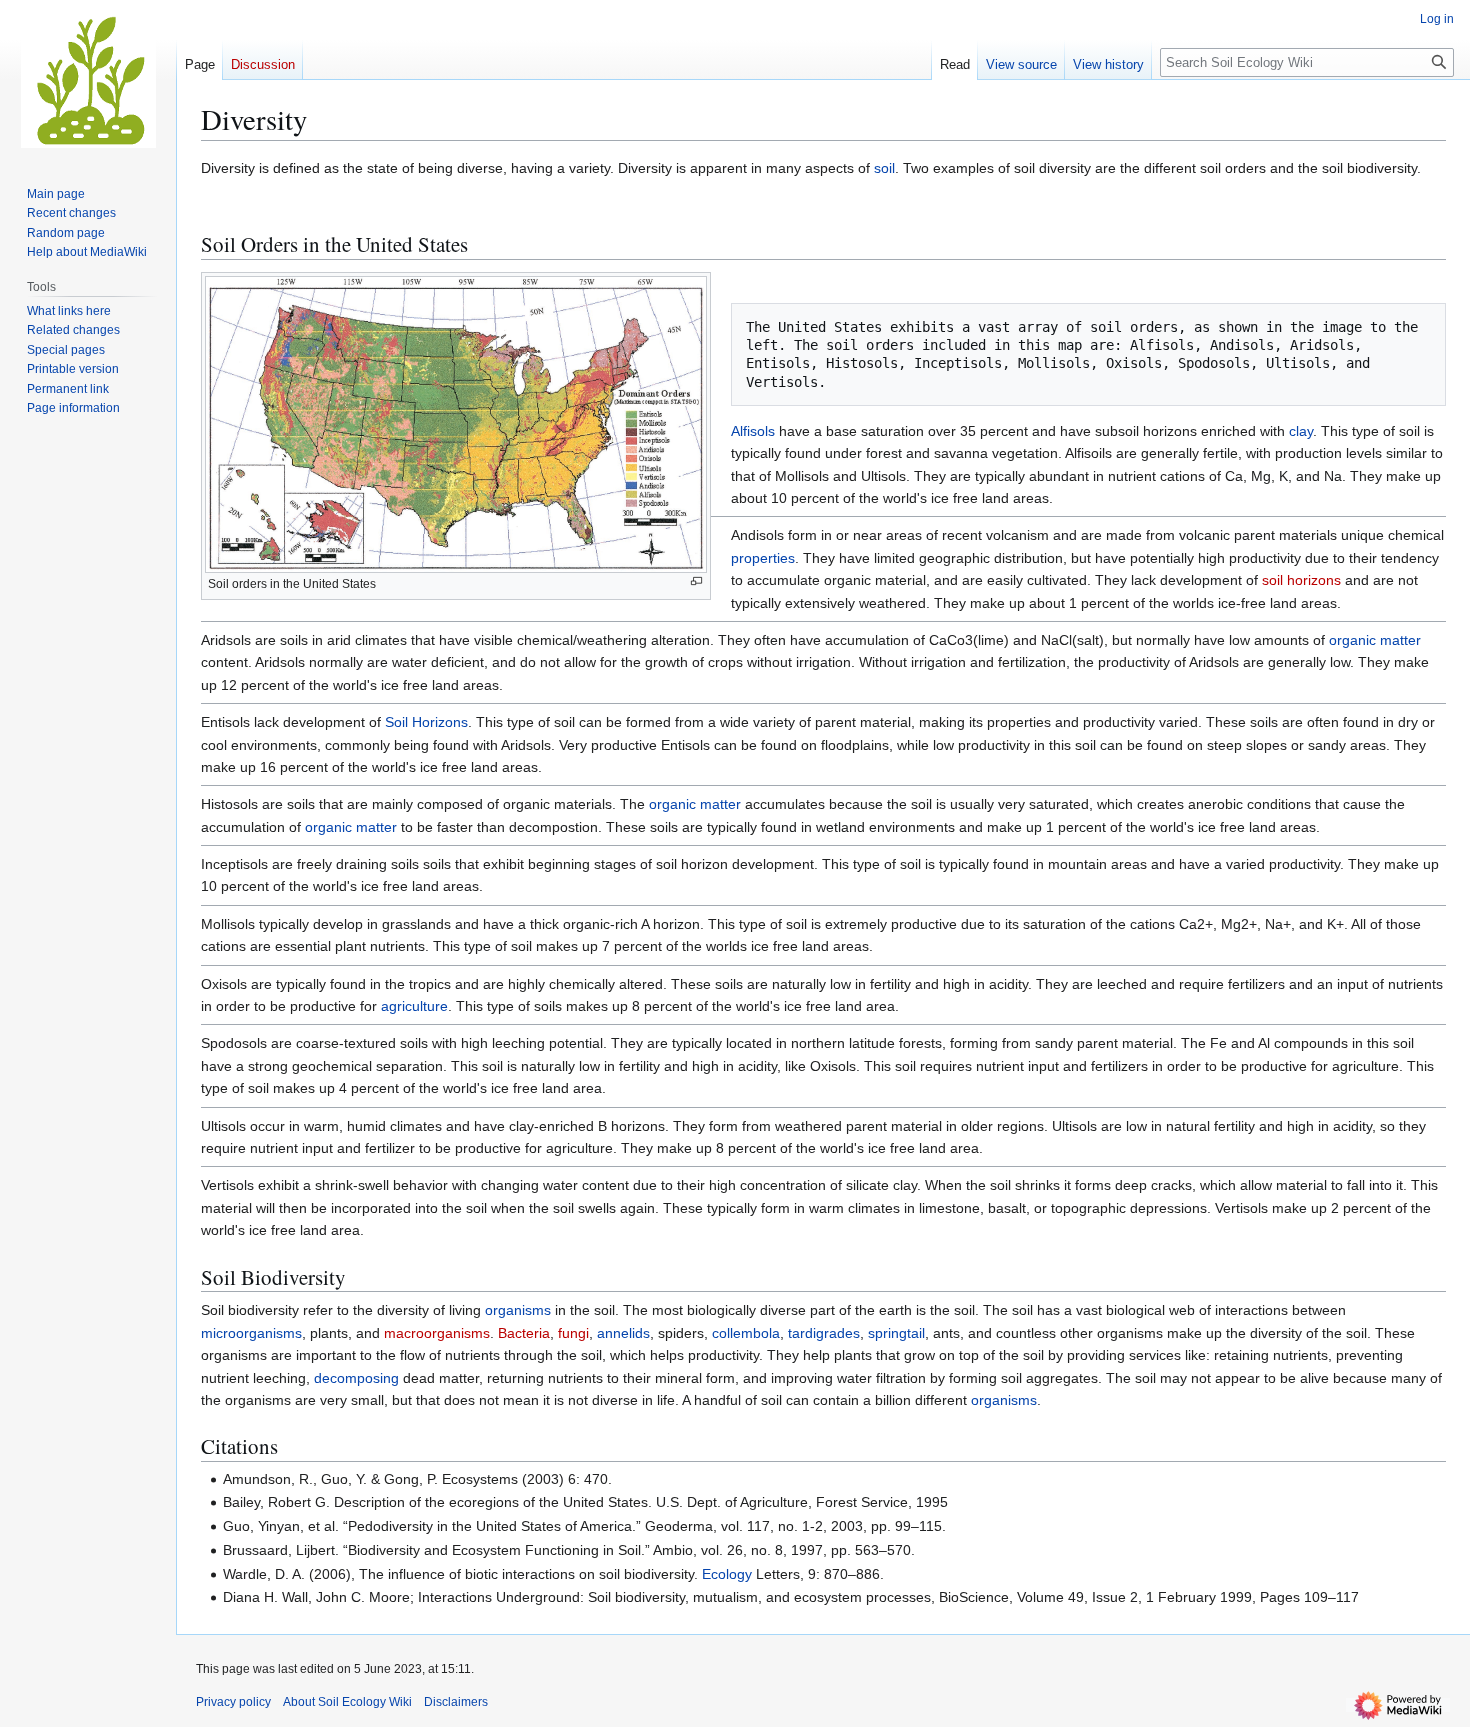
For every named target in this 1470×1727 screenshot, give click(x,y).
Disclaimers (456, 1702)
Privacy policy (233, 1702)
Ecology (727, 1574)
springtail (896, 1333)
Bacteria (524, 1333)
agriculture (414, 1006)
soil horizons (1301, 580)
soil (884, 168)
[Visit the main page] (88, 80)
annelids (623, 1333)
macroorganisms (437, 1333)
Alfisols (753, 431)
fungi (573, 1333)
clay (1301, 431)
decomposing (356, 1378)
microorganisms (251, 1333)
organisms (518, 1310)
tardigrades (824, 1333)
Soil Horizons (426, 722)
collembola (746, 1333)
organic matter (1375, 640)
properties (763, 558)
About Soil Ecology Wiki (347, 1702)
